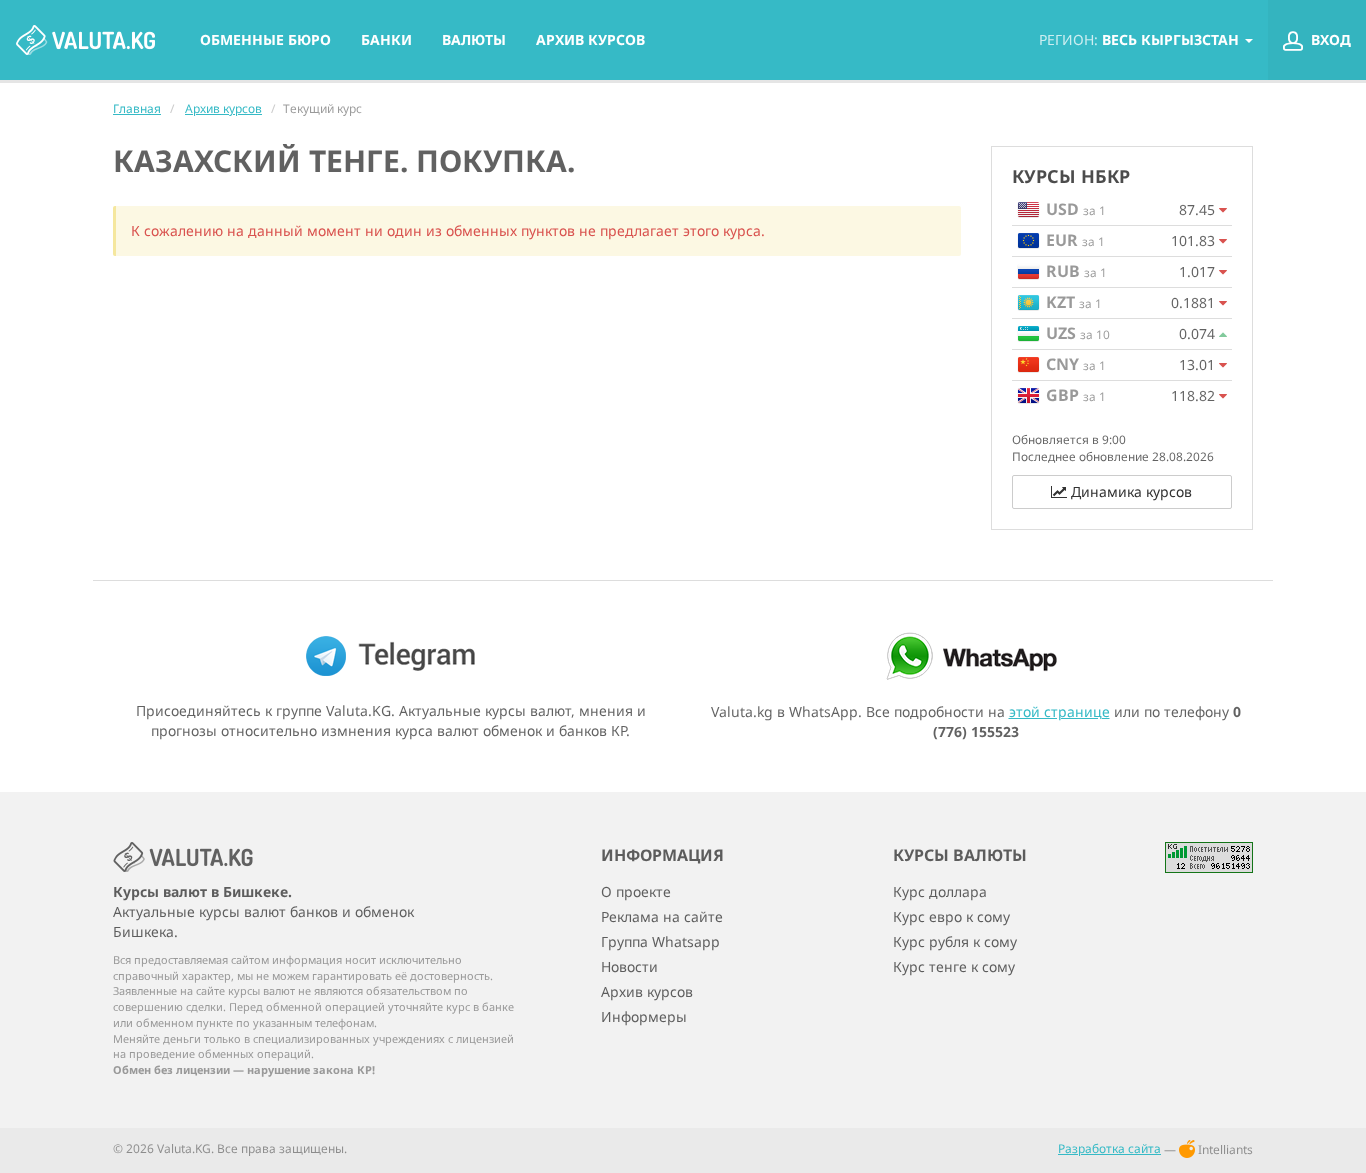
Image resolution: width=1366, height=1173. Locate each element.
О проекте (636, 892)
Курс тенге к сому (954, 967)
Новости (629, 967)
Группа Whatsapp (660, 942)
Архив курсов (590, 39)
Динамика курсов (1129, 491)
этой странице (1059, 711)
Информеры (644, 1017)
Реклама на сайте (662, 917)
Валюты (474, 39)
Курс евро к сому (951, 917)
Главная (137, 108)
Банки (386, 39)
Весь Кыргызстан (1141, 39)
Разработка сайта (1109, 1148)
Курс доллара (940, 892)
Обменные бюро (265, 39)
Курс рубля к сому (955, 942)
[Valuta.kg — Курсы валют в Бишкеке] (85, 40)
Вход (1329, 39)
